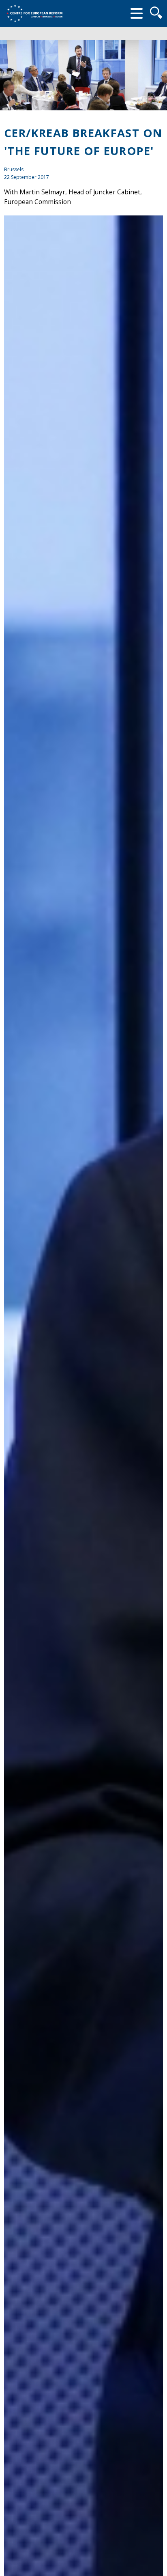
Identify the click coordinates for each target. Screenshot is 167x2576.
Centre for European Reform (34, 13)
